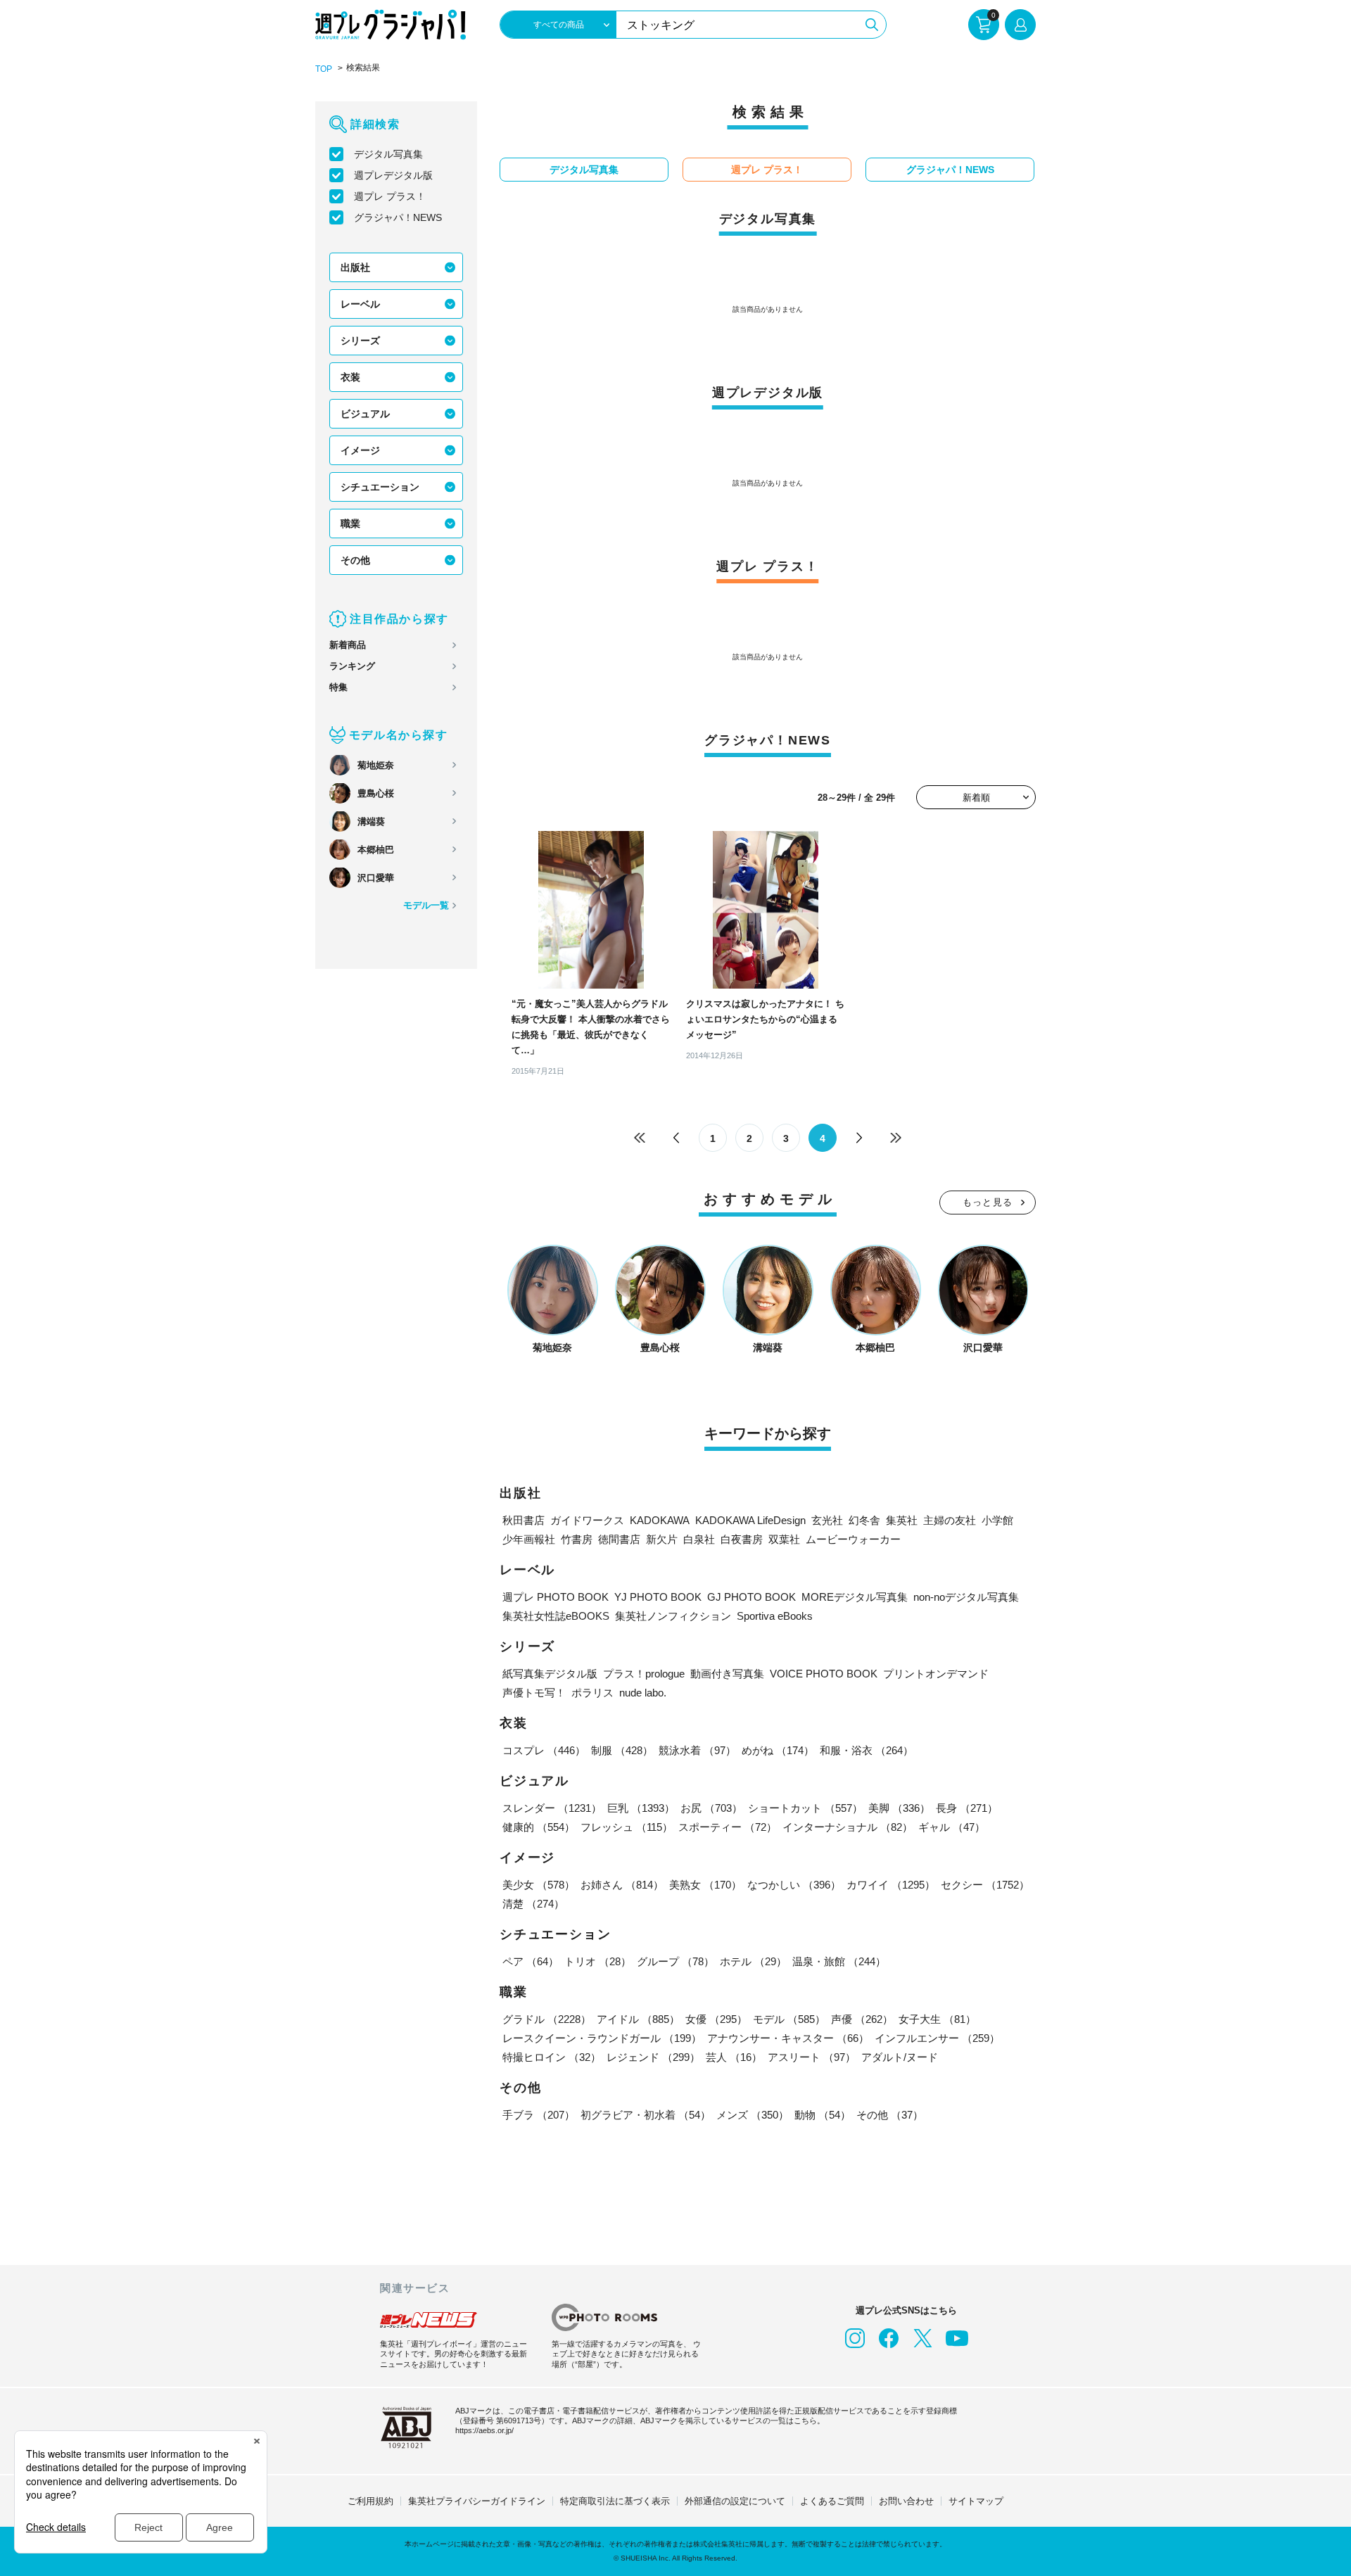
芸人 (734, 2057)
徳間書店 (619, 1539)
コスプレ (544, 1750)
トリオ (598, 1961)
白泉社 (699, 1539)
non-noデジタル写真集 (966, 1597)
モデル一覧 (426, 905)
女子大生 (937, 2019)
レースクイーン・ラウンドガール (602, 2038)
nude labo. (643, 1693)
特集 (338, 687)
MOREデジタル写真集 (855, 1597)
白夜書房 (742, 1539)
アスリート (812, 2057)
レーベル (360, 304)
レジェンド (653, 2057)
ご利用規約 (370, 2501)
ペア (531, 1961)
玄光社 (827, 1520)
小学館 (997, 1520)
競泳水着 (697, 1750)
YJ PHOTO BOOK (658, 1597)
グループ (675, 1961)
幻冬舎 (864, 1520)
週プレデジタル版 (393, 175)
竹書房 (577, 1539)
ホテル (753, 1961)
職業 (350, 524)
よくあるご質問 (832, 2501)
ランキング (352, 666)
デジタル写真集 (388, 154)
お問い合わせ (906, 2501)
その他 (355, 560)
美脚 (899, 1808)
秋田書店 (524, 1520)
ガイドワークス (587, 1520)
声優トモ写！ (534, 1693)
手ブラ (539, 2115)
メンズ (753, 2115)
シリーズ (360, 341)
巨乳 (641, 1808)
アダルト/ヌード (900, 2057)
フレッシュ (627, 1827)
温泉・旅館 (839, 1961)
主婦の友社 (950, 1520)
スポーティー (728, 1827)
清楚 (533, 1904)
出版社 (355, 267)
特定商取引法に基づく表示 (615, 2501)
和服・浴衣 (867, 1750)
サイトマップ (976, 2501)
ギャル (952, 1827)
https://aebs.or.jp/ (484, 2430)
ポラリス (592, 1693)
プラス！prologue (644, 1674)
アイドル (638, 2019)
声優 (862, 2019)
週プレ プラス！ (390, 196)
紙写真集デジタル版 (550, 1674)
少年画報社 (529, 1539)
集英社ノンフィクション (673, 1616)
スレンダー (552, 1808)
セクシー (985, 1885)
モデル (789, 2019)
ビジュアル (365, 414)
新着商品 (348, 645)
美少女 (539, 1885)
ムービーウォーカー (853, 1539)
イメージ (360, 450)
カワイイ (891, 1885)
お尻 (711, 1808)
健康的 (539, 1827)
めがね (778, 1750)
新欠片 (662, 1539)
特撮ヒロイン (552, 2057)
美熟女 (705, 1885)
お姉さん (622, 1885)
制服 (622, 1750)
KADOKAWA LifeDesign (750, 1520)
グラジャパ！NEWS (398, 217)
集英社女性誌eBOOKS (556, 1616)
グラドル (547, 2019)
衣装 (350, 377)
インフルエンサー (937, 2038)
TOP (324, 69)
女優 (716, 2019)
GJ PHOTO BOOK (751, 1597)
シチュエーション (380, 487)
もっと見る (988, 1202)
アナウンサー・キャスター (788, 2038)
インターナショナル (848, 1827)
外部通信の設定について (735, 2501)
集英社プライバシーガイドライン (477, 2501)
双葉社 (784, 1539)
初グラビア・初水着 (646, 2115)
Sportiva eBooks (775, 1616)
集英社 (902, 1520)
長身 (967, 1808)
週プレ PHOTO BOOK (556, 1597)
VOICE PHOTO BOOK (824, 1674)
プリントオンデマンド (936, 1674)
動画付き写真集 (727, 1674)
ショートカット (805, 1808)
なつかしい (794, 1885)
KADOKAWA (660, 1520)
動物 (823, 2115)
